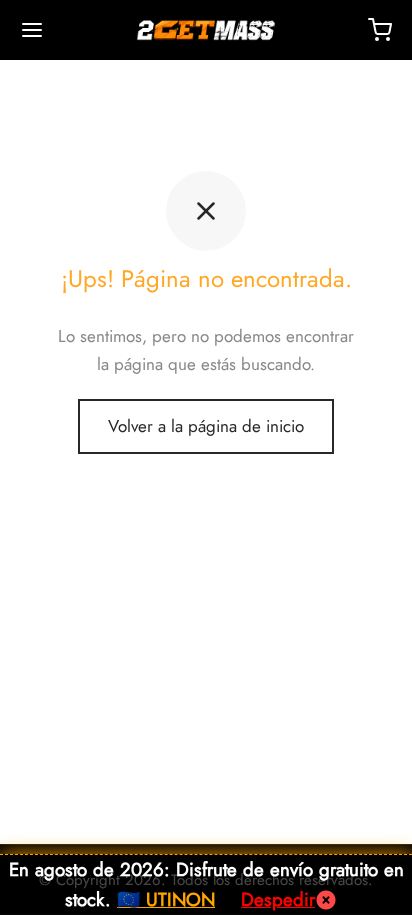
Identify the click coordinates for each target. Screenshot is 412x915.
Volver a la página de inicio (206, 426)
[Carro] (380, 30)
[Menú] (32, 30)
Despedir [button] (278, 899)
